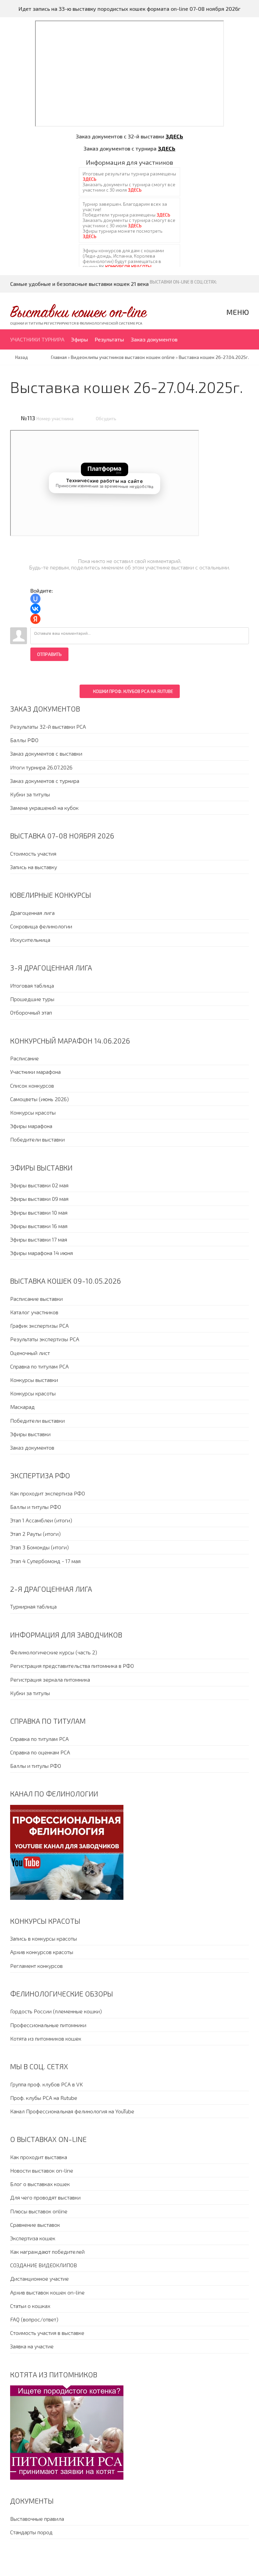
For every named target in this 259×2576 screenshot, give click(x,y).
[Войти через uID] (35, 599)
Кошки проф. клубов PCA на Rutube (133, 691)
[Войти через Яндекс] (35, 619)
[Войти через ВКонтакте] (35, 609)
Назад (22, 357)
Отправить (49, 654)
